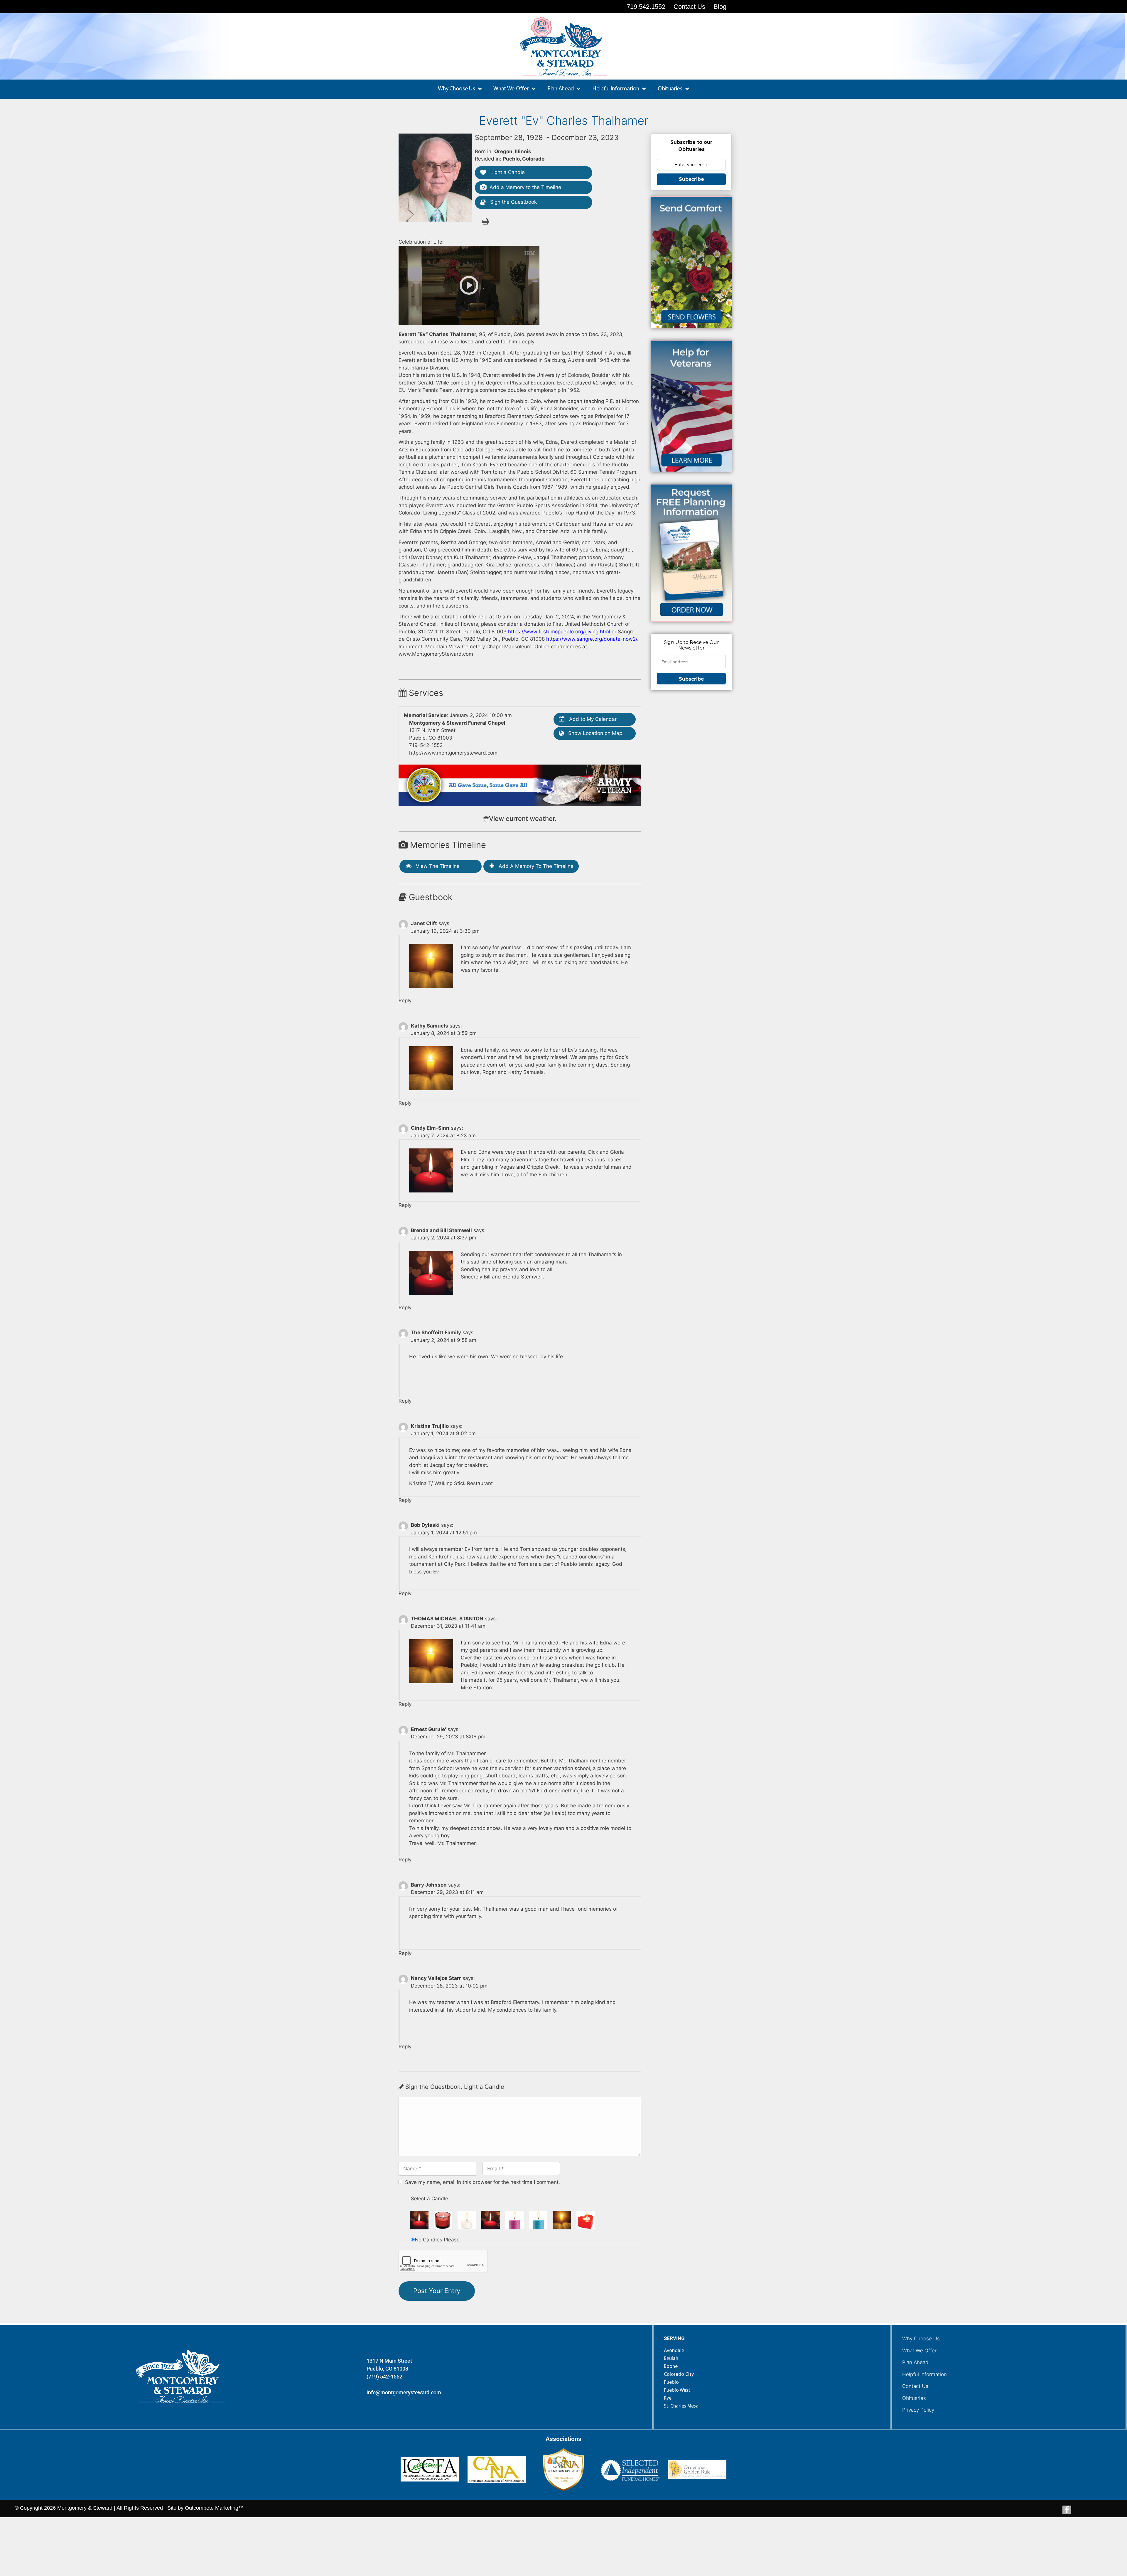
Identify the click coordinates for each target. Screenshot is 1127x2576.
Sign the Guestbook (513, 202)
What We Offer (919, 2351)
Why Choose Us (921, 2339)
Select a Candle (430, 2199)
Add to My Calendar (592, 719)
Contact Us (915, 2386)
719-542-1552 (426, 745)
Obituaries (914, 2398)
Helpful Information (924, 2374)
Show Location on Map (594, 733)
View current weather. (523, 819)
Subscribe (691, 179)
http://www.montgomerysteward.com (453, 753)
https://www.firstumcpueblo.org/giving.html (559, 632)
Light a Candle (507, 172)
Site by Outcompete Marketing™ (205, 2508)
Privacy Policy (918, 2410)
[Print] (485, 221)
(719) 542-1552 (384, 2377)
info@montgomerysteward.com (404, 2392)
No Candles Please (437, 2240)
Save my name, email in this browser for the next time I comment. (482, 2182)
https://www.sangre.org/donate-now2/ (592, 639)
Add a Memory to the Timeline (525, 187)
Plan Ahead (915, 2362)
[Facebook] (1067, 2510)
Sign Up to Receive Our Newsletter (691, 645)
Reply (405, 1001)
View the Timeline (437, 866)
